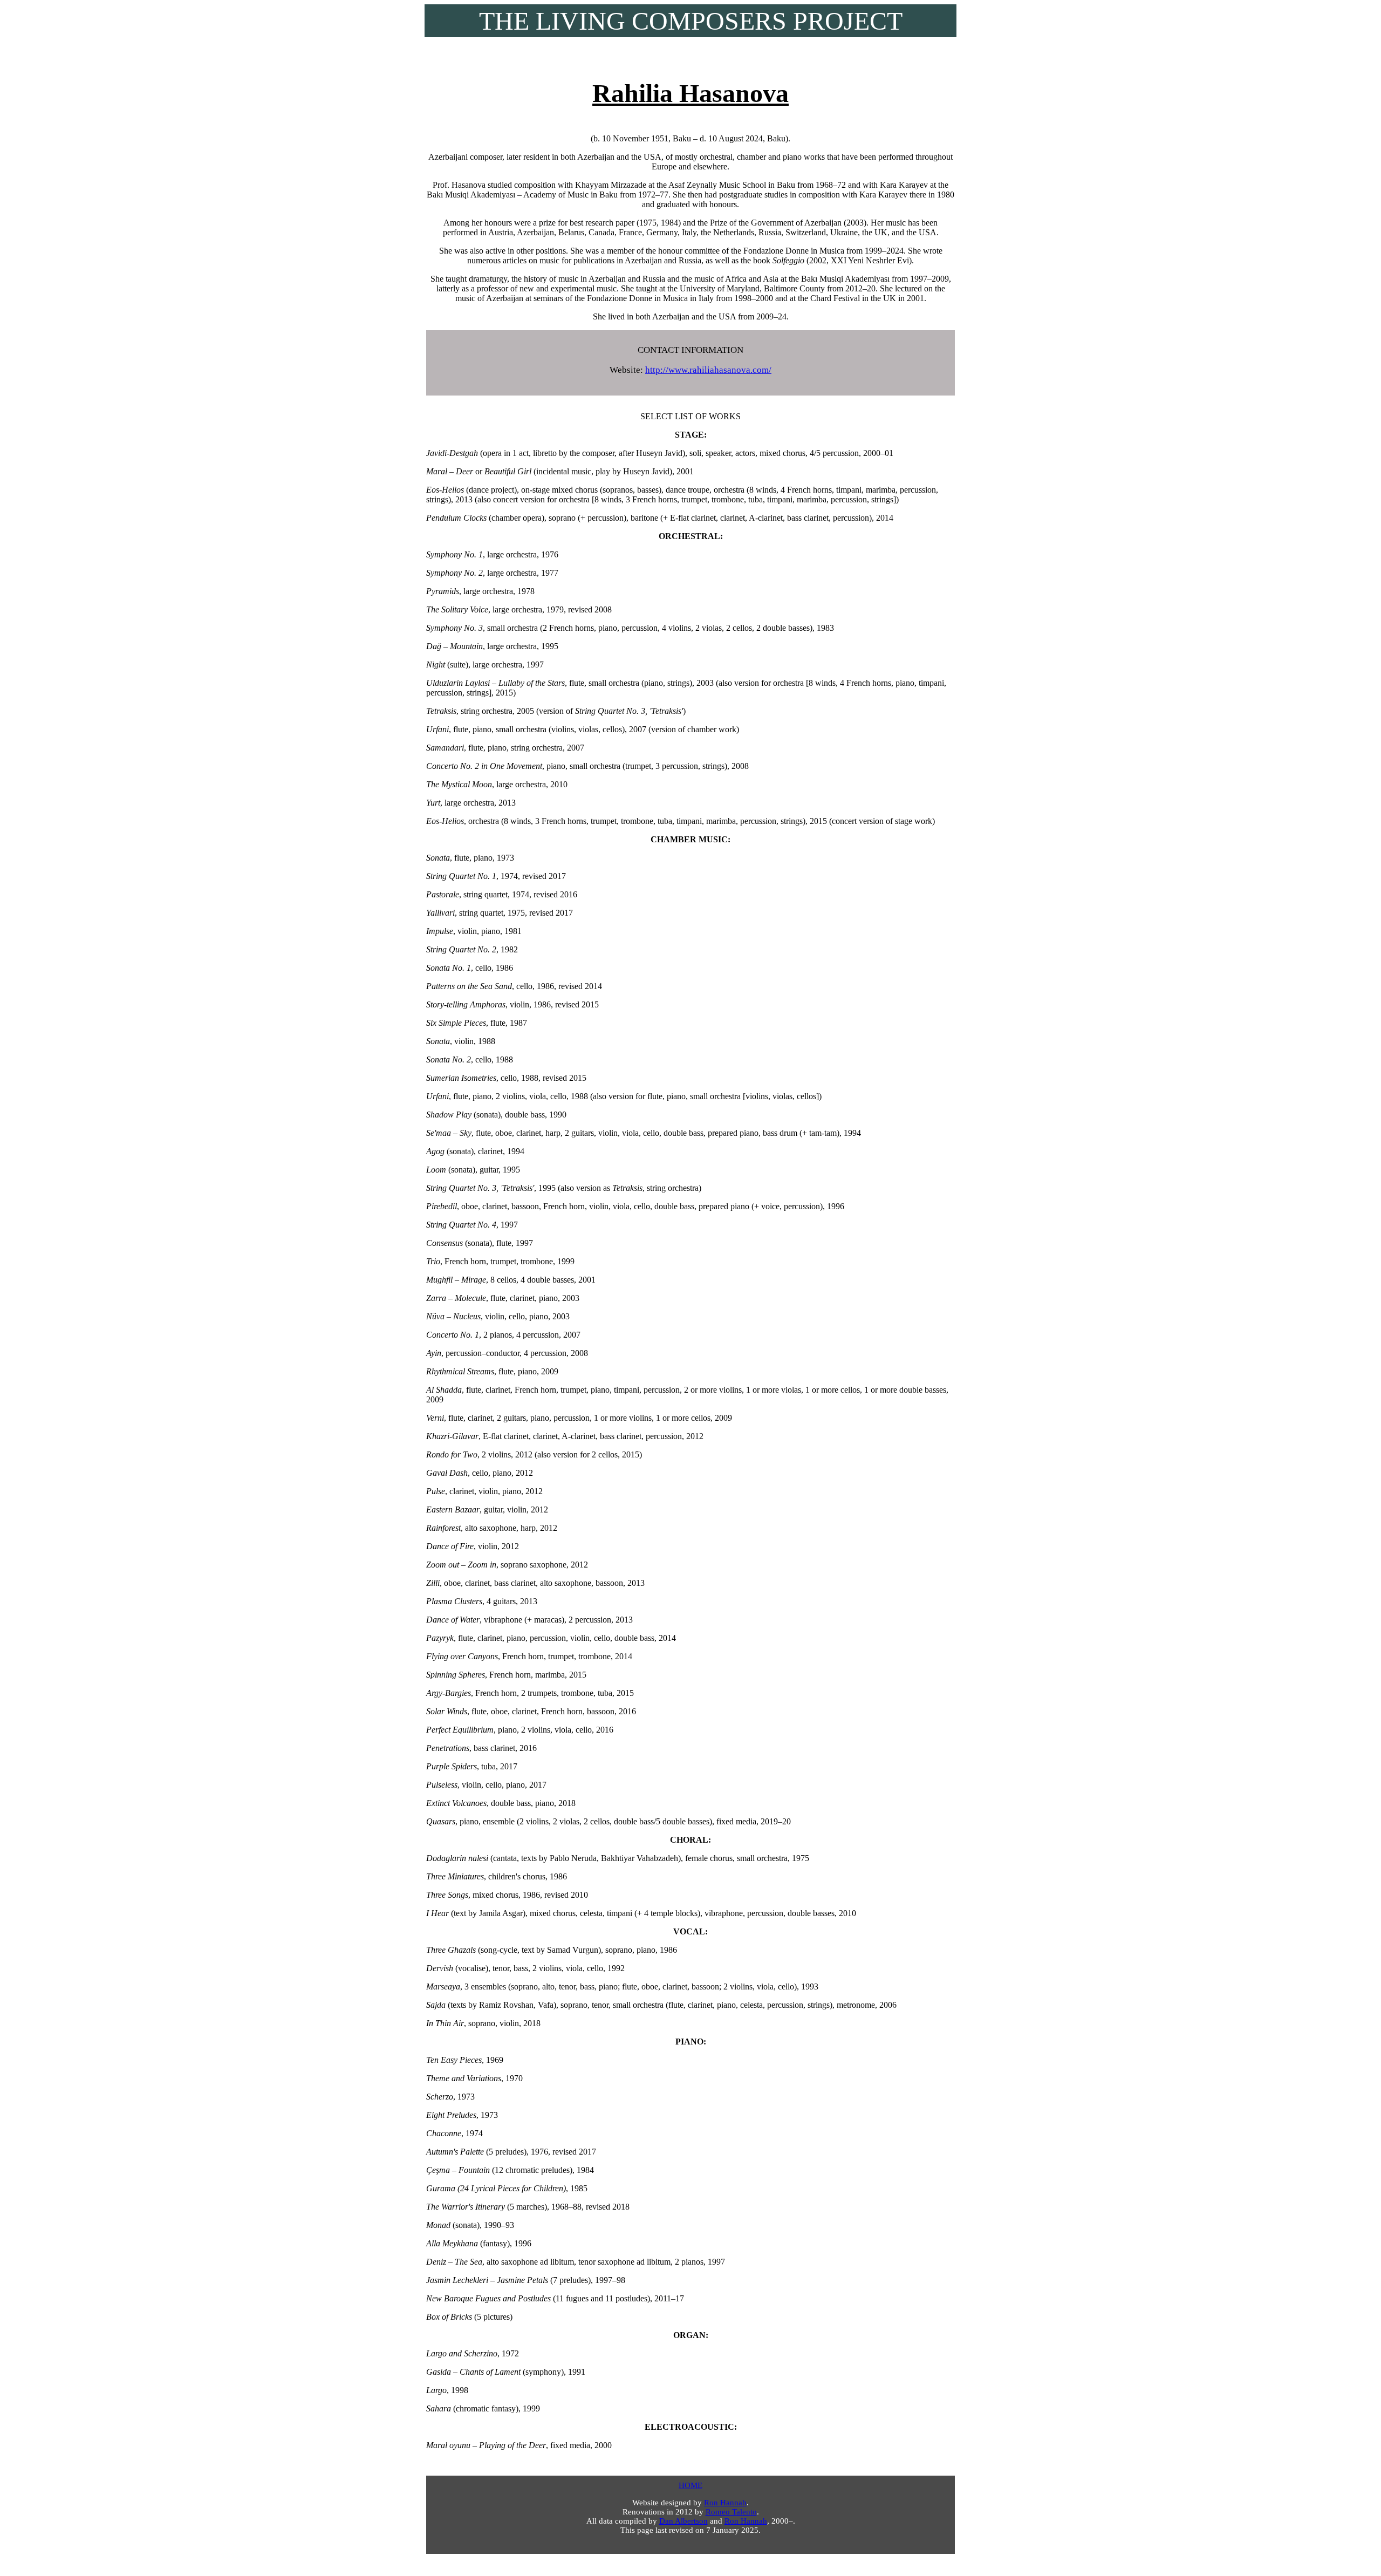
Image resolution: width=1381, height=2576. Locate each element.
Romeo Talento (731, 2512)
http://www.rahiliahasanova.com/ (708, 370)
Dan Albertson (683, 2521)
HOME (690, 2485)
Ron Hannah (725, 2503)
